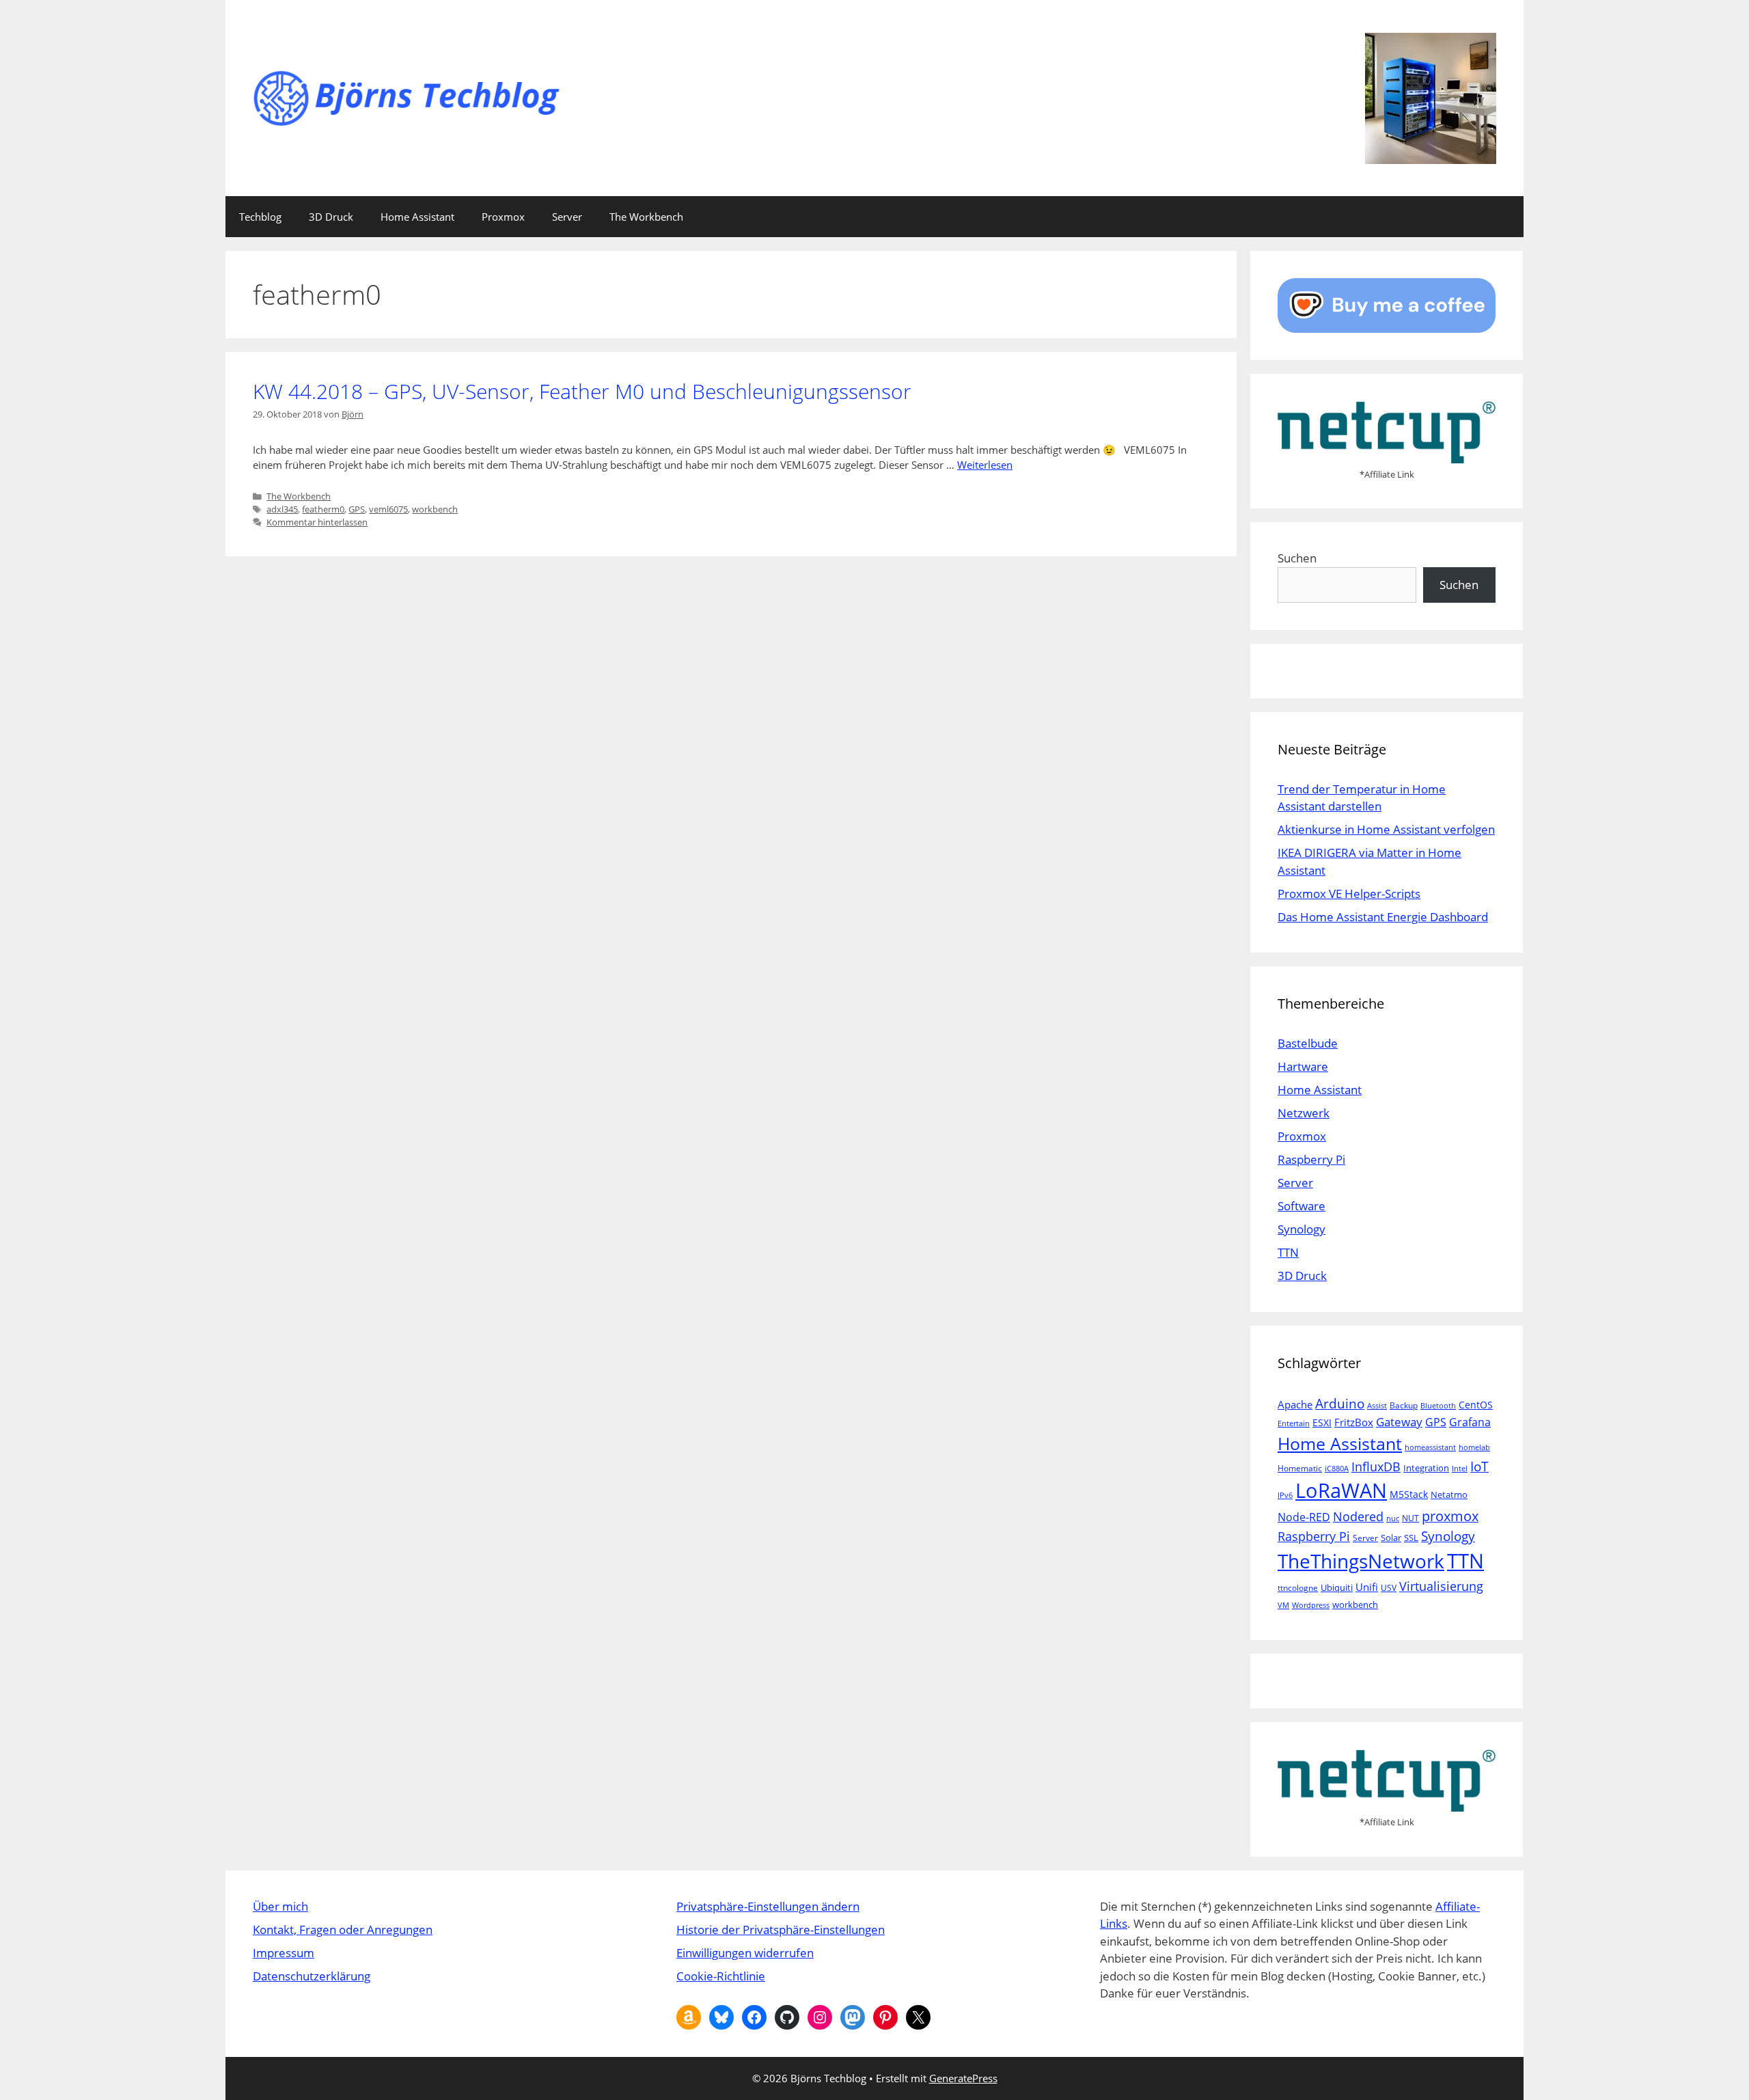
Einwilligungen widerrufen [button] (745, 1953)
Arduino (1340, 1404)
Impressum (284, 1953)
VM (1283, 1605)
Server (567, 217)
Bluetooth (1438, 1406)
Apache (1295, 1404)
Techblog (260, 217)
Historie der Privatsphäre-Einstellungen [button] (781, 1929)
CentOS (1476, 1405)
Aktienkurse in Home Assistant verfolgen (1386, 829)
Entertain (1294, 1423)
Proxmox (503, 217)
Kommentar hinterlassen (317, 522)
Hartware (1303, 1066)
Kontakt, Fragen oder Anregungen (343, 1929)
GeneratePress (963, 2078)
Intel (1460, 1469)
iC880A (1337, 1469)
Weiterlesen (985, 465)
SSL (1411, 1538)
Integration (1426, 1468)
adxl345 (282, 509)
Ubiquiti (1337, 1587)
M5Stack (1409, 1494)
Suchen (1297, 558)
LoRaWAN (1341, 1490)
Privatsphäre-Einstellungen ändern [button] (768, 1906)
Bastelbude (1308, 1043)
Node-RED (1304, 1517)
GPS (357, 509)
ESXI (1322, 1422)
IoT (1479, 1466)
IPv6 (1285, 1495)
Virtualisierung (1441, 1586)
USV (1389, 1588)
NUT (1410, 1518)
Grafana (1470, 1422)
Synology (1302, 1229)
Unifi (1367, 1587)
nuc (1393, 1518)
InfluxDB (1376, 1466)
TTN (1288, 1252)
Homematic (1300, 1468)
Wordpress (1311, 1605)
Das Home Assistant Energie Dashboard (1383, 917)
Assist (1377, 1406)
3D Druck (331, 217)
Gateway (1399, 1422)
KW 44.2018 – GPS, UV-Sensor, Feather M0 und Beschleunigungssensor (582, 391)
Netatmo (1449, 1495)
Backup (1404, 1405)
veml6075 (388, 509)
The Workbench (646, 217)
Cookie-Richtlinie (721, 1976)
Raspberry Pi (1311, 1159)
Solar (1391, 1538)
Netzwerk (1304, 1113)
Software (1302, 1206)
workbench (435, 509)
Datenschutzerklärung (312, 1976)
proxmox (1450, 1516)
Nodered (1358, 1516)
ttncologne (1298, 1588)
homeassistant (1430, 1447)
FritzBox (1354, 1422)
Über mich (280, 1906)
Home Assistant (417, 217)
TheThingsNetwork (1361, 1561)
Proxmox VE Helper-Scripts (1349, 894)
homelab (1474, 1447)
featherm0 (323, 509)
